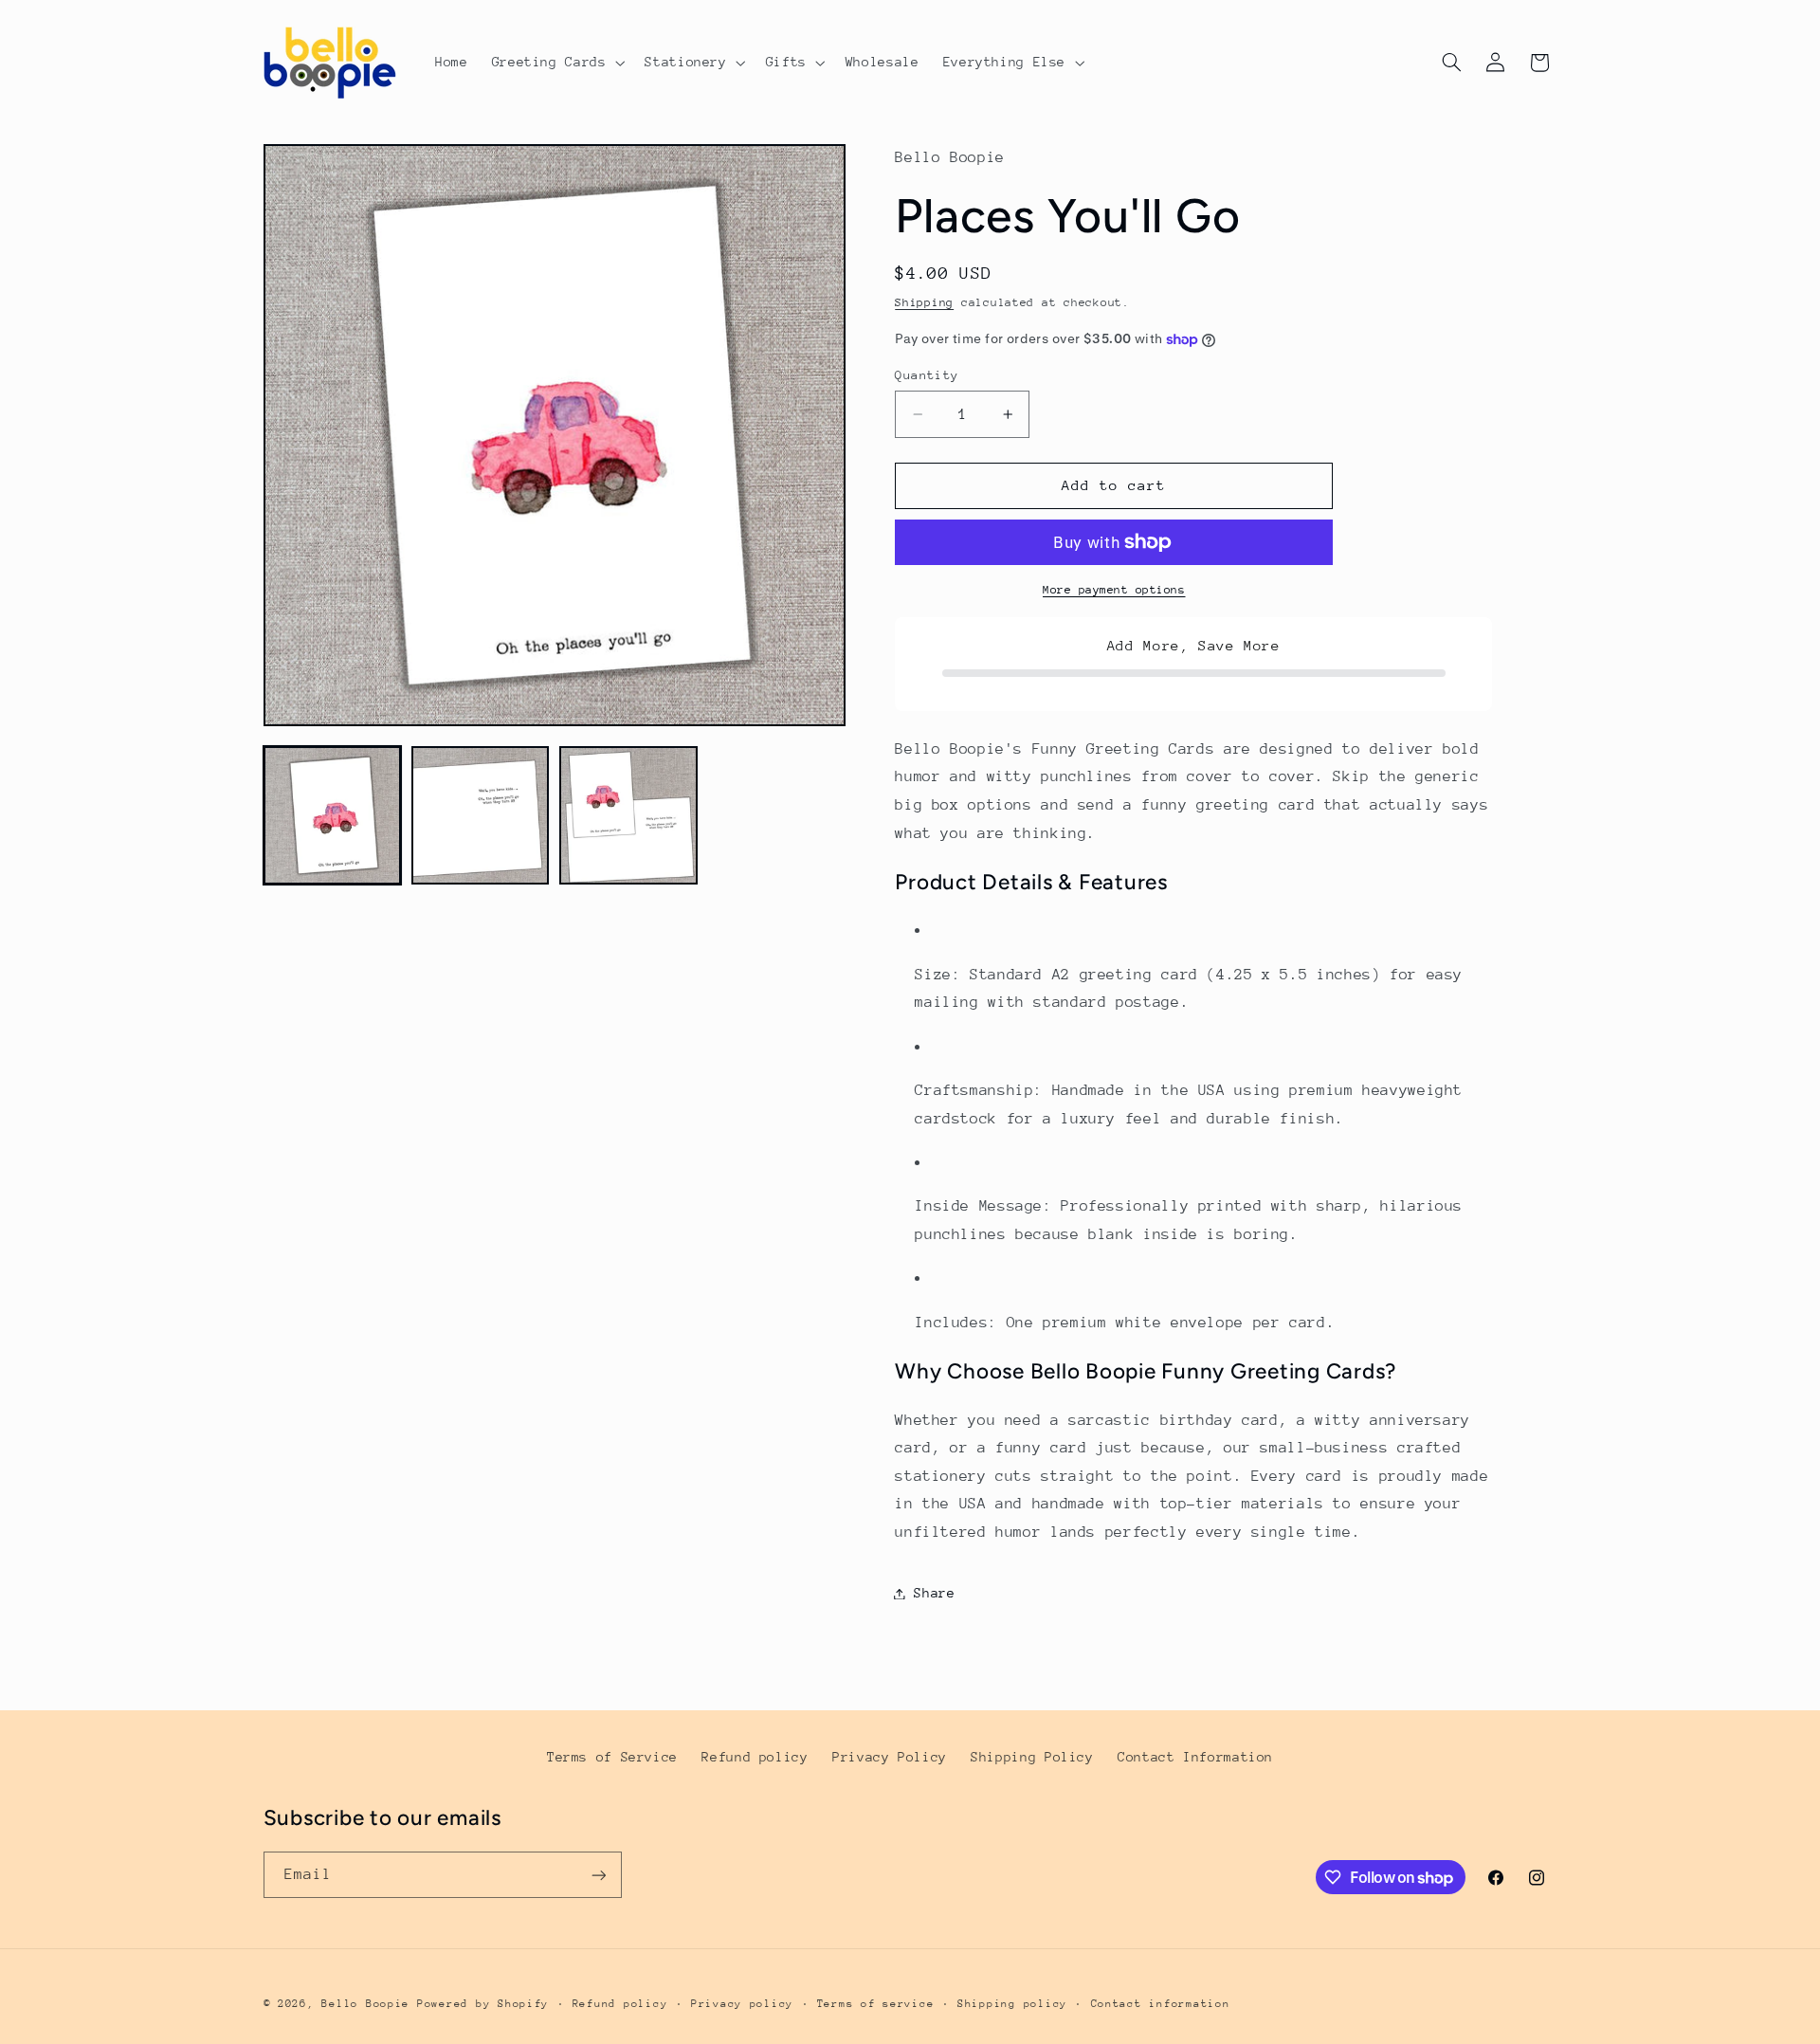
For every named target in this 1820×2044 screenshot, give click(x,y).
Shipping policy (1012, 2004)
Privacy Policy (890, 1757)
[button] (556, 63)
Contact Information (1195, 1757)
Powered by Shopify (483, 2004)
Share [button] (934, 1593)
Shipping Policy (1032, 1757)
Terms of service (876, 2004)
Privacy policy (742, 2004)
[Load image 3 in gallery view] (628, 815)
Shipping (924, 303)
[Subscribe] (598, 1875)
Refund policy (755, 1757)
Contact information (1161, 2004)
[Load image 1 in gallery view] (333, 815)
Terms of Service (612, 1757)
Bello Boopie (365, 2004)
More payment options (1114, 590)
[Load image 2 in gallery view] (481, 815)
